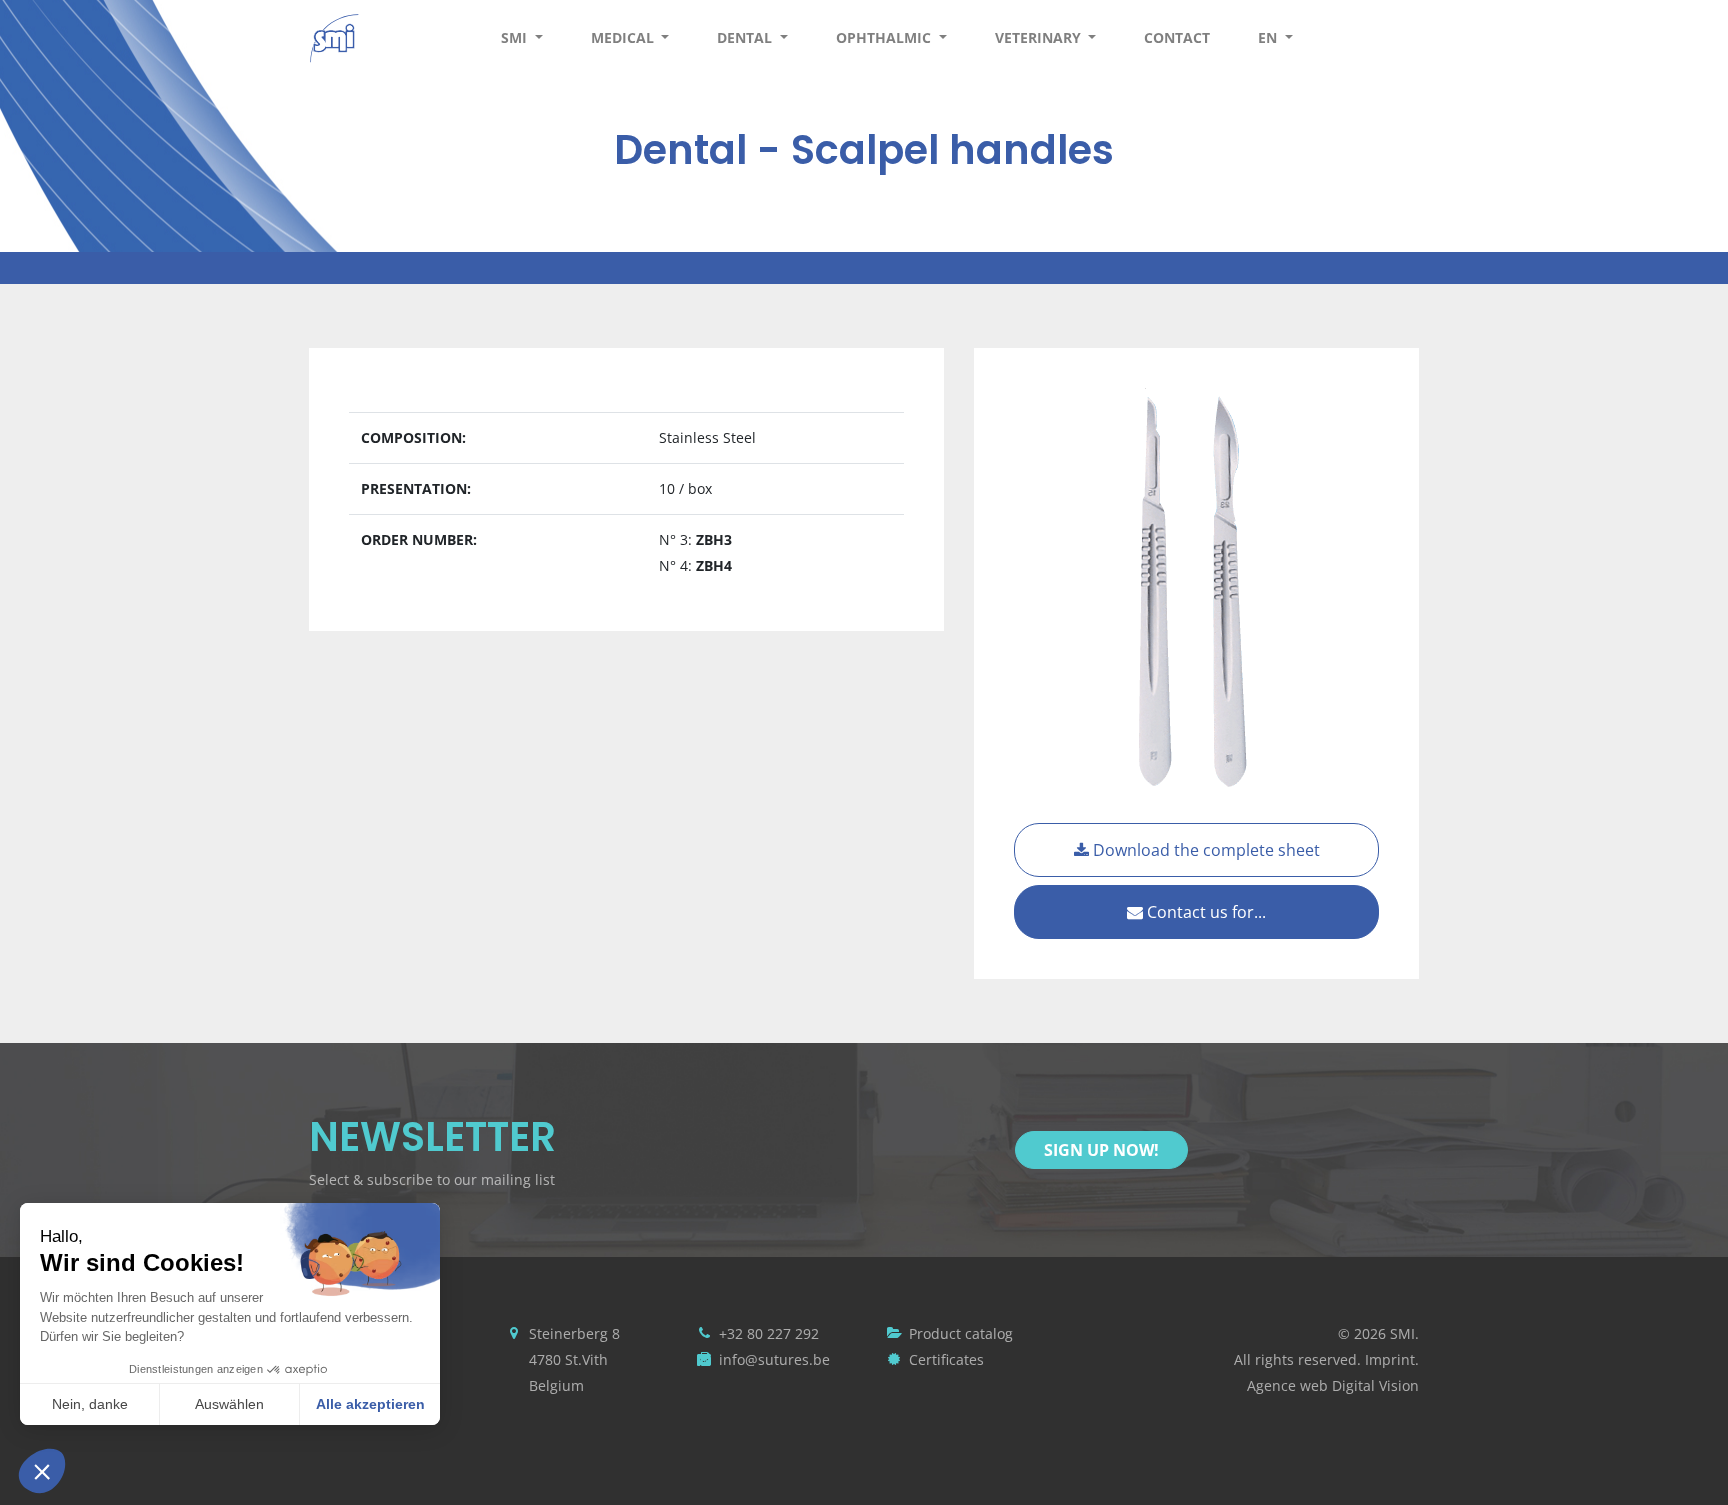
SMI (516, 37)
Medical (624, 37)
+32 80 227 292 (769, 1333)
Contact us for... (1204, 912)
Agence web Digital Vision (1333, 1385)
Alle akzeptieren (370, 1404)
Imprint (1390, 1359)
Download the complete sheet (1204, 850)
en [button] (1269, 37)
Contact (1177, 37)
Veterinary (1040, 37)
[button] (42, 1471)
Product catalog (961, 1333)
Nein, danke (90, 1404)
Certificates (946, 1359)
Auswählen (229, 1404)
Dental (746, 37)
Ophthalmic (885, 37)
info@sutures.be (774, 1359)
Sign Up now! (1101, 1150)
